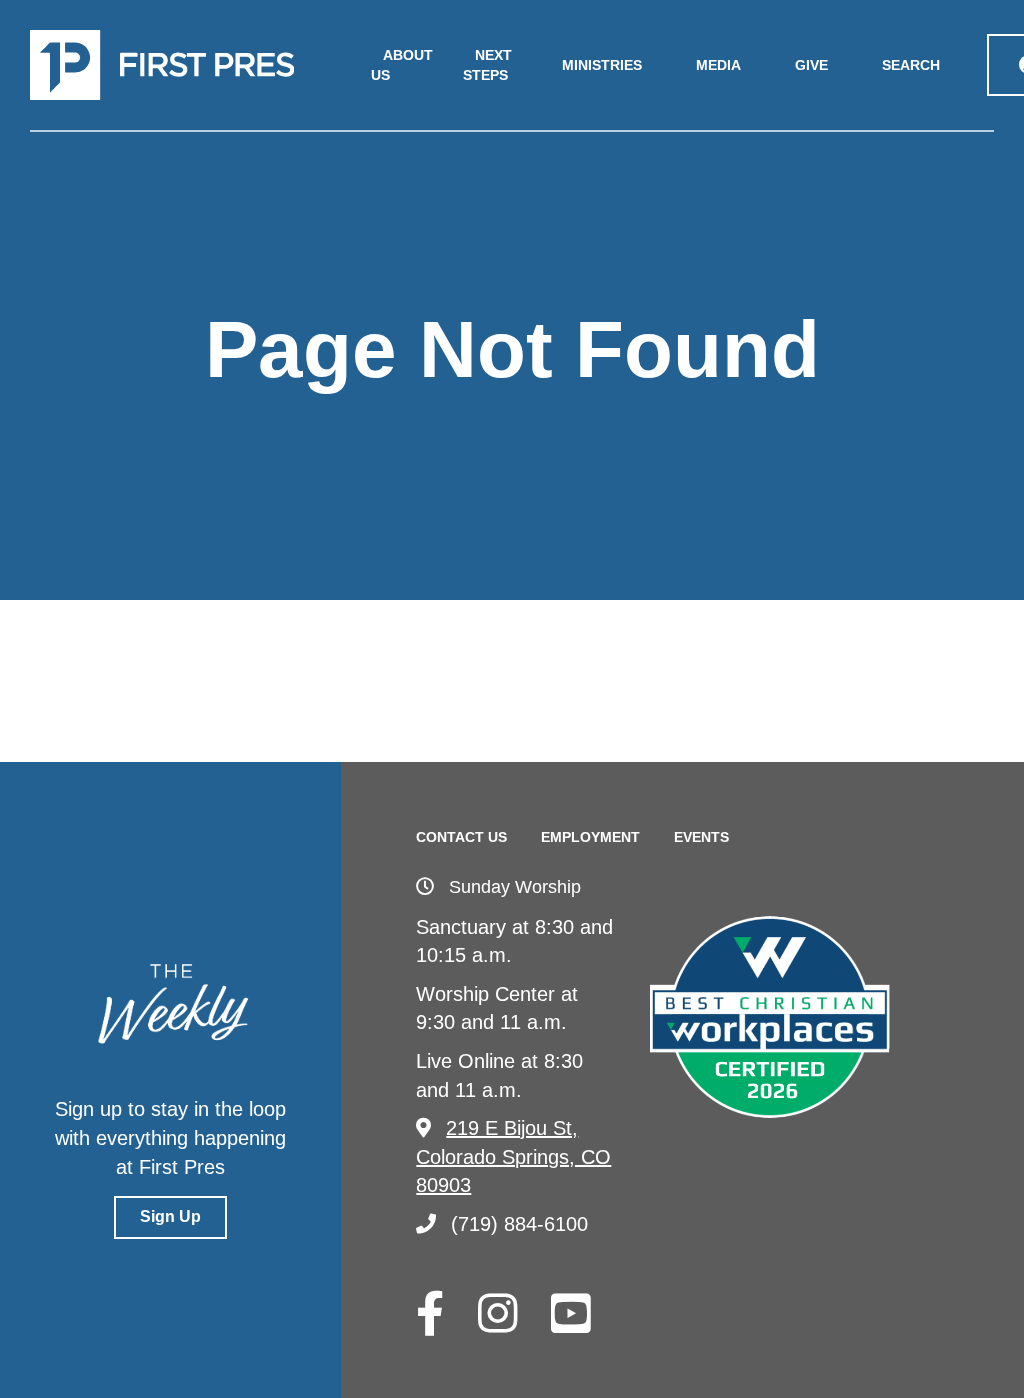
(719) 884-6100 (519, 1224)
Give (811, 65)
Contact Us (461, 837)
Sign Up (170, 1216)
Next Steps (487, 65)
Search (911, 65)
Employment (590, 837)
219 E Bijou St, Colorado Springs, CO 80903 (513, 1156)
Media (718, 65)
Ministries (602, 65)
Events (701, 837)
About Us (402, 65)
